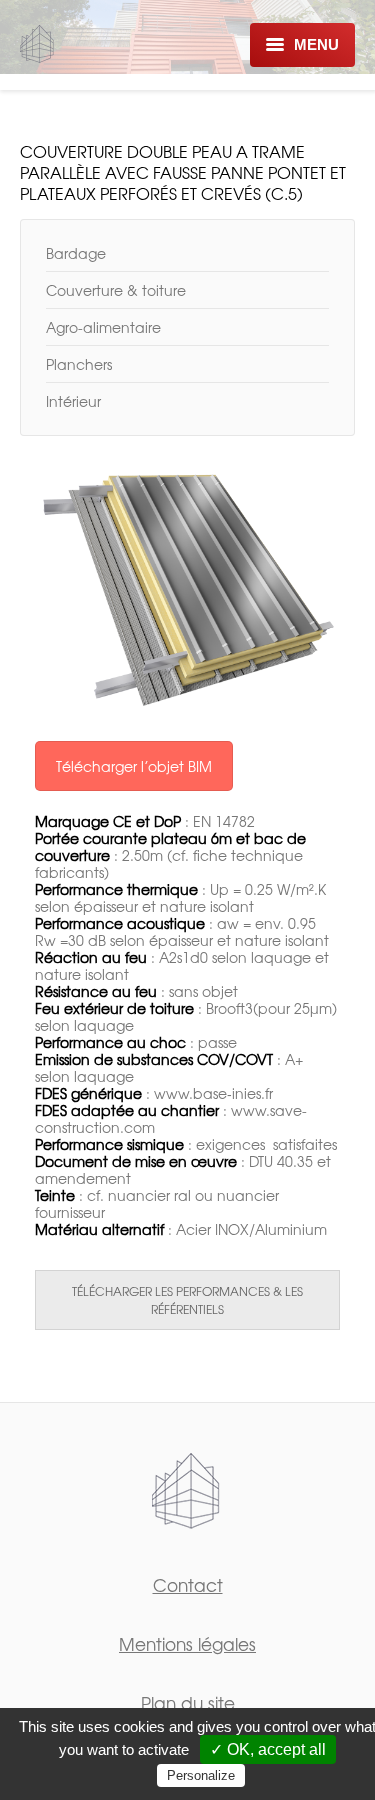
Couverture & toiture (116, 290)
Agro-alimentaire (103, 327)
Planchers (79, 364)
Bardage (76, 253)
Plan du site (188, 1702)
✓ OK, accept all (268, 1749)
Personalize (201, 1775)
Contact (188, 1584)
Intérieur (73, 401)
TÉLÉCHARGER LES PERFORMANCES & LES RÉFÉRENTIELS (187, 1300)
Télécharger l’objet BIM (134, 766)
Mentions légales (187, 1643)
